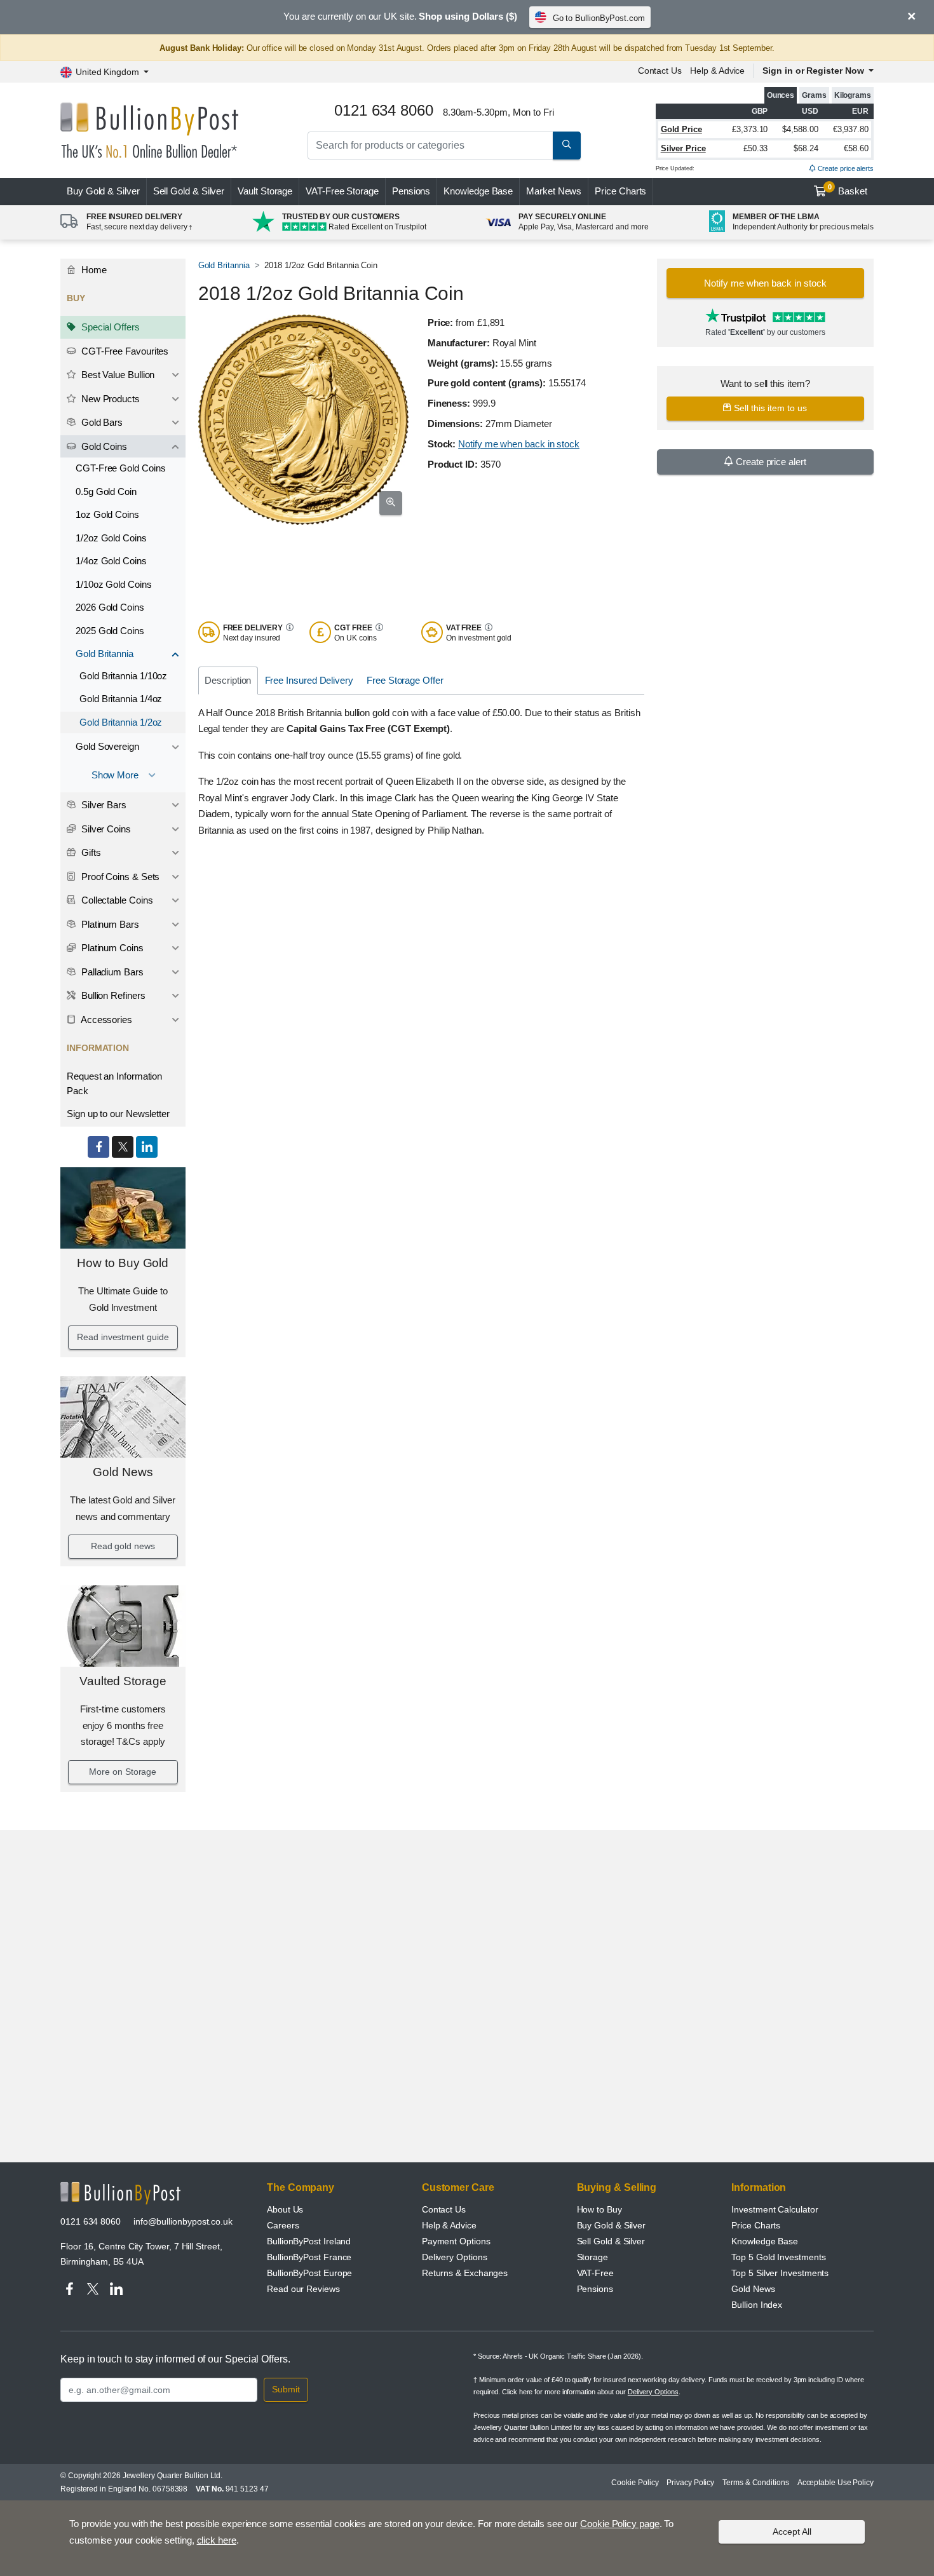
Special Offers (109, 327)
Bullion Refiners (112, 995)
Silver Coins (105, 829)
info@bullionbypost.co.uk (183, 2221)
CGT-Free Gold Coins (120, 468)
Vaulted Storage (123, 1681)
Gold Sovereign (107, 746)
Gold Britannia (105, 654)
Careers (283, 2225)
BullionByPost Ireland (309, 2241)
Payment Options (456, 2241)
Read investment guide (123, 1337)
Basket (848, 190)
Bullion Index (757, 2305)
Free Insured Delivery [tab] (309, 680)
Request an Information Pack (114, 1083)
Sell (189, 191)
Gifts (90, 852)
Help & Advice (717, 71)
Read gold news (123, 1546)
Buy (103, 191)
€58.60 (856, 148)
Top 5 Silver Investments (780, 2273)
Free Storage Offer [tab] (405, 680)
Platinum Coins (111, 948)
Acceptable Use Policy (836, 2483)
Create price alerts (845, 168)
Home (93, 270)
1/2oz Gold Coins (111, 538)
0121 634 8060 (91, 2221)
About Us (285, 2209)
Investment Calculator (775, 2209)
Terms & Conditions (756, 2483)
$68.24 (806, 148)
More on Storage (123, 1772)
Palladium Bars (111, 972)
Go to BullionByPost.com (599, 18)
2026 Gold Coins (110, 607)
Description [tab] (228, 680)
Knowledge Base (478, 191)
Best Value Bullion (117, 375)
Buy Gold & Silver (612, 2225)
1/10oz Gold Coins (114, 584)
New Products (109, 399)
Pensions (411, 191)
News (554, 191)
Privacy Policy (690, 2483)
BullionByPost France (309, 2257)
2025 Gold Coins (110, 631)
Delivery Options (455, 2257)
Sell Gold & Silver (611, 2241)
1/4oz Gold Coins (111, 561)
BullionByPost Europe (309, 2273)
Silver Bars (103, 805)
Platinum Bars (109, 924)
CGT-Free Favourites (124, 351)
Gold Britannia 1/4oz (121, 699)
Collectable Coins (116, 900)
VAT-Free (342, 191)
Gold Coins (103, 446)
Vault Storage (265, 191)
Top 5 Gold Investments (778, 2257)
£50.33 (756, 148)
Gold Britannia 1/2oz (121, 722)
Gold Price (681, 129)
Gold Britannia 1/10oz (123, 676)
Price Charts (620, 191)
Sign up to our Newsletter (118, 1114)
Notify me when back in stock (519, 444)
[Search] (567, 146)
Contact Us (660, 71)
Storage (592, 2257)
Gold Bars (101, 422)
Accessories (105, 1020)
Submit (286, 2389)
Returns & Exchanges (465, 2273)
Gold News (123, 1472)
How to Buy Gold (123, 1263)
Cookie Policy (635, 2483)
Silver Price (683, 148)
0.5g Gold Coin (106, 491)
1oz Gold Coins (107, 514)
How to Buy (599, 2209)
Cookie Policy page (620, 2524)
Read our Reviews (303, 2289)
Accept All (792, 2532)
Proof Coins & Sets (119, 877)
